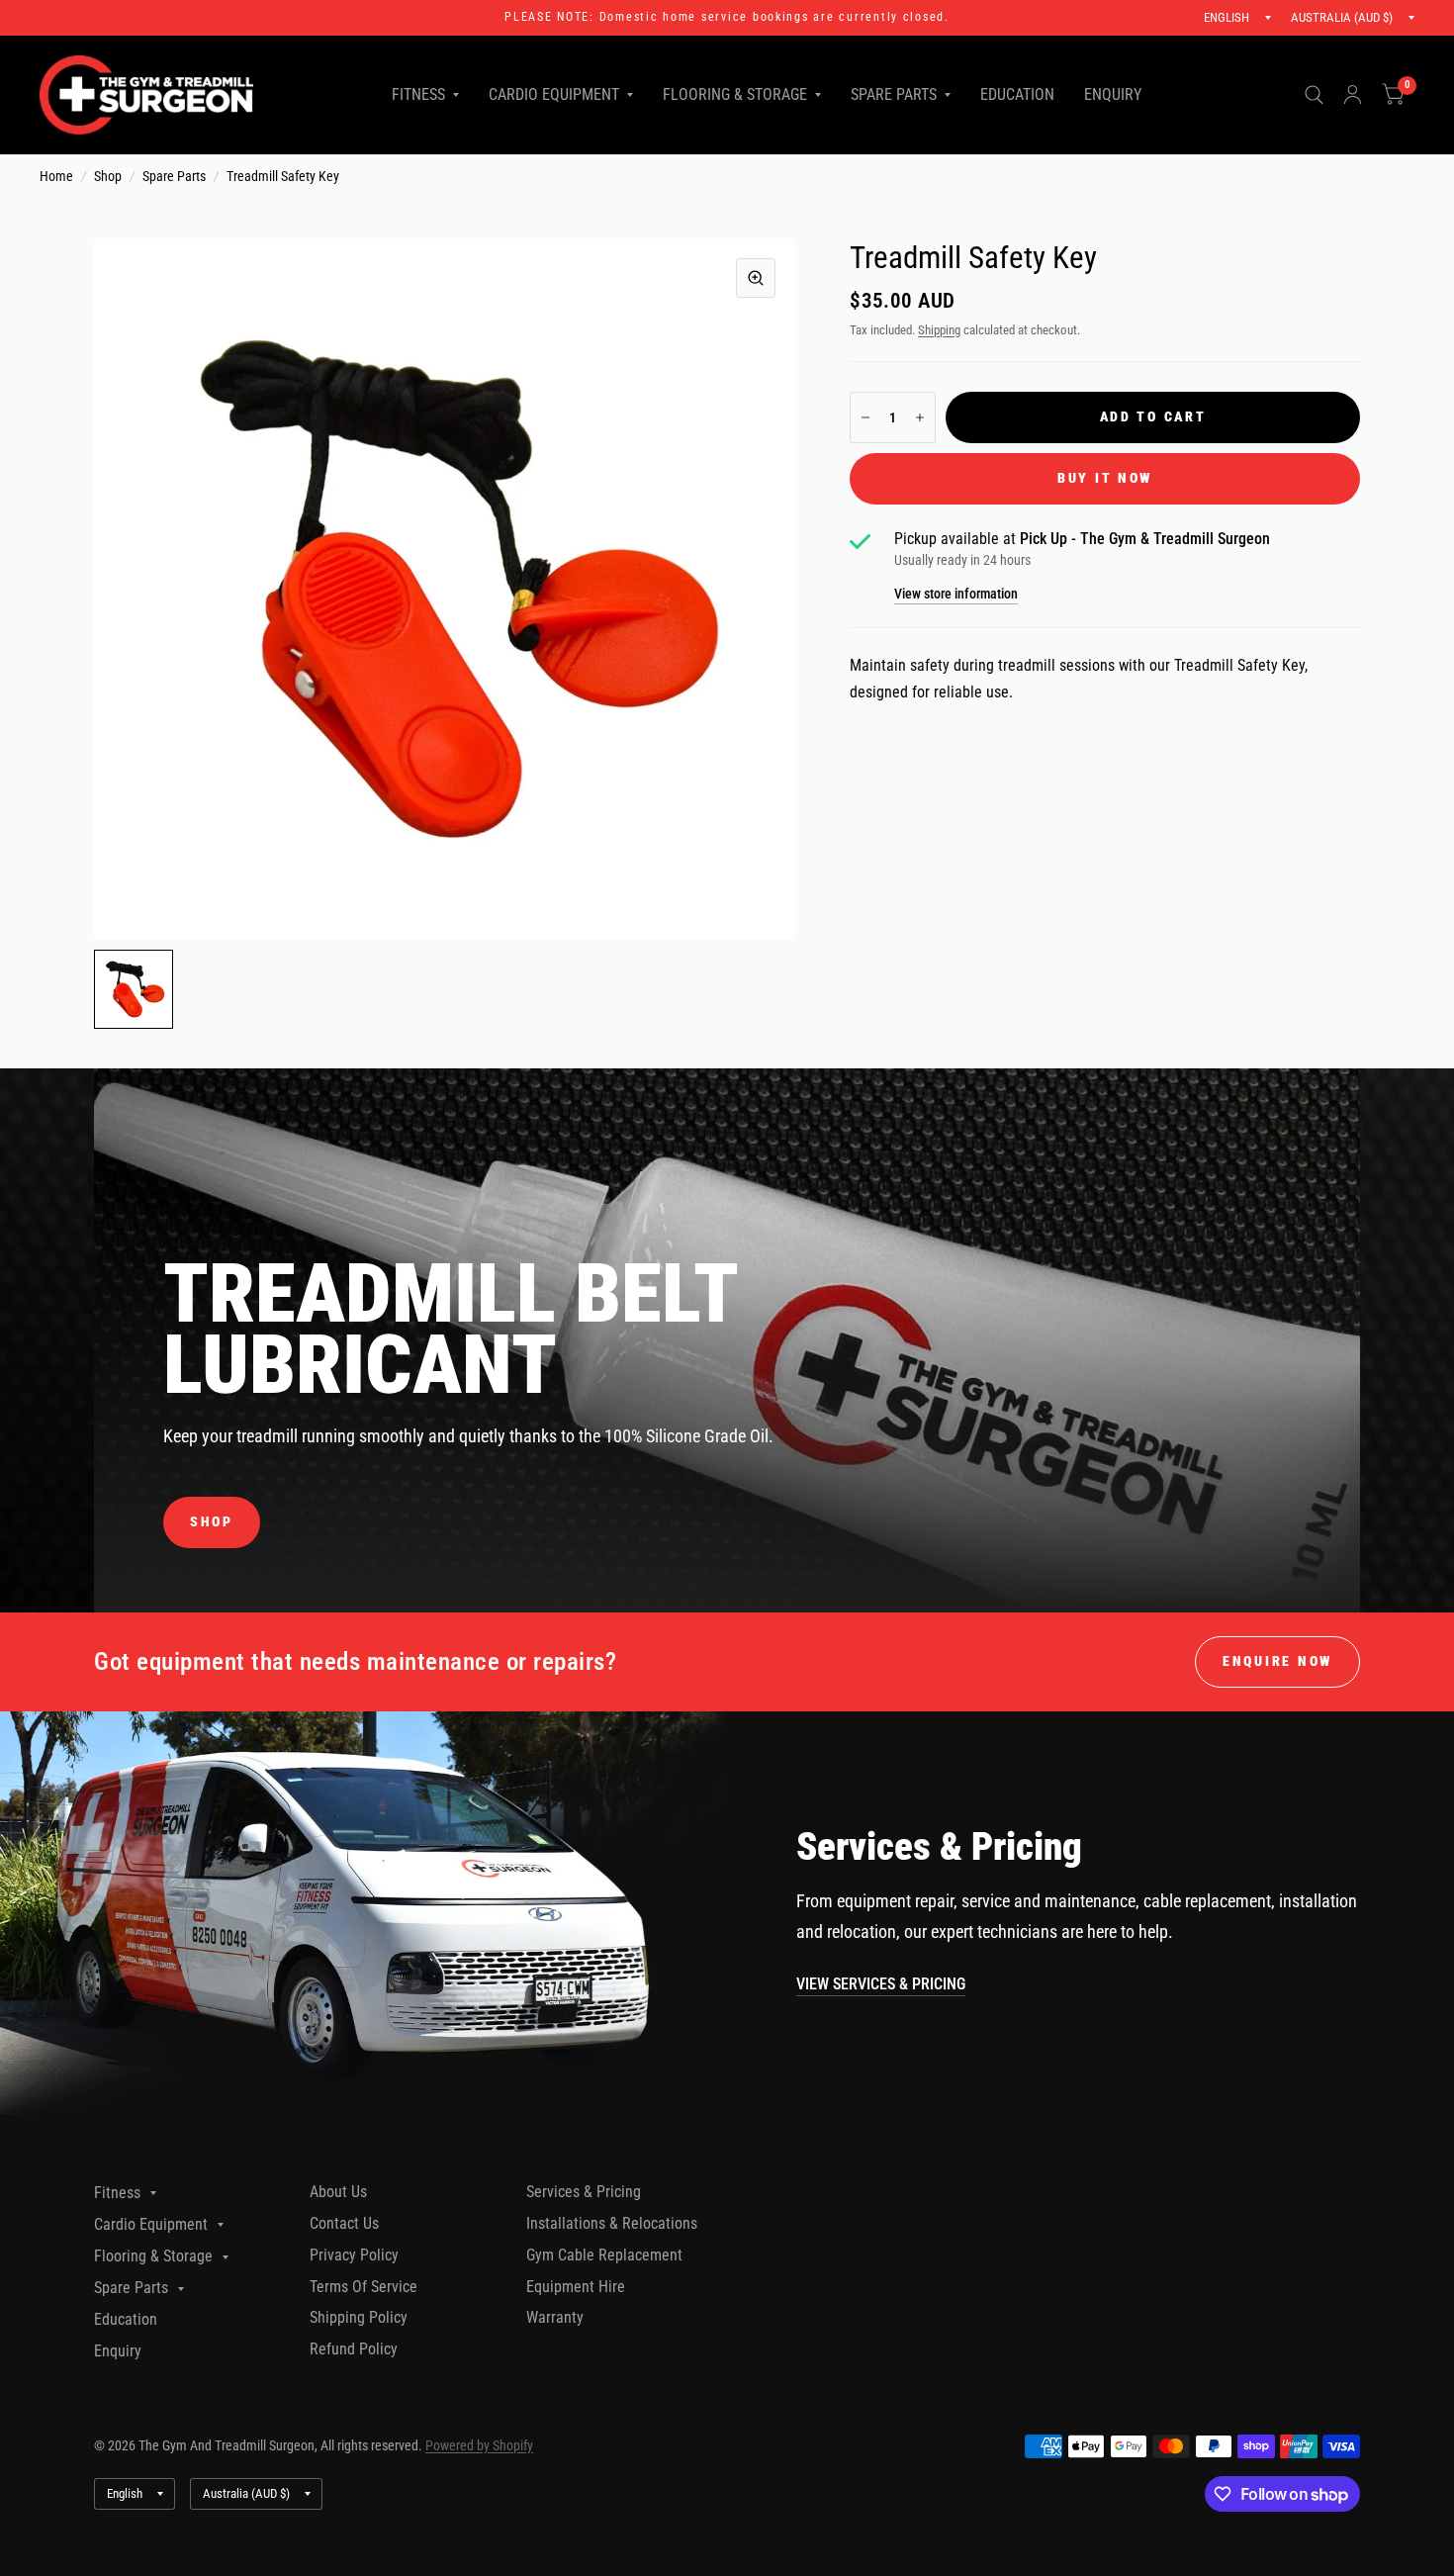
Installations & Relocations (612, 2223)
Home (56, 176)
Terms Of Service (363, 2287)
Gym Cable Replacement (604, 2255)
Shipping (939, 330)
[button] (212, 1522)
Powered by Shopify (479, 2445)
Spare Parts (894, 94)
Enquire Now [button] (1277, 1661)
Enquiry (1113, 94)
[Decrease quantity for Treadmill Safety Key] (865, 417)
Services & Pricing (584, 2192)
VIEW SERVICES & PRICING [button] (881, 1984)
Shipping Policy (359, 2317)
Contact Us (344, 2223)
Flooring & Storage (735, 94)
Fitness (418, 94)
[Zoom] (756, 278)
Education (1017, 94)
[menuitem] (425, 95)
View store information (956, 595)
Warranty (555, 2317)
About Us (338, 2192)
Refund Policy (354, 2349)
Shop (108, 176)
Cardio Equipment (554, 94)
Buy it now (1105, 478)
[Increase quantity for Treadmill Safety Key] (920, 417)
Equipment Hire (576, 2287)
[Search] (1314, 95)
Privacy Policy (354, 2255)
